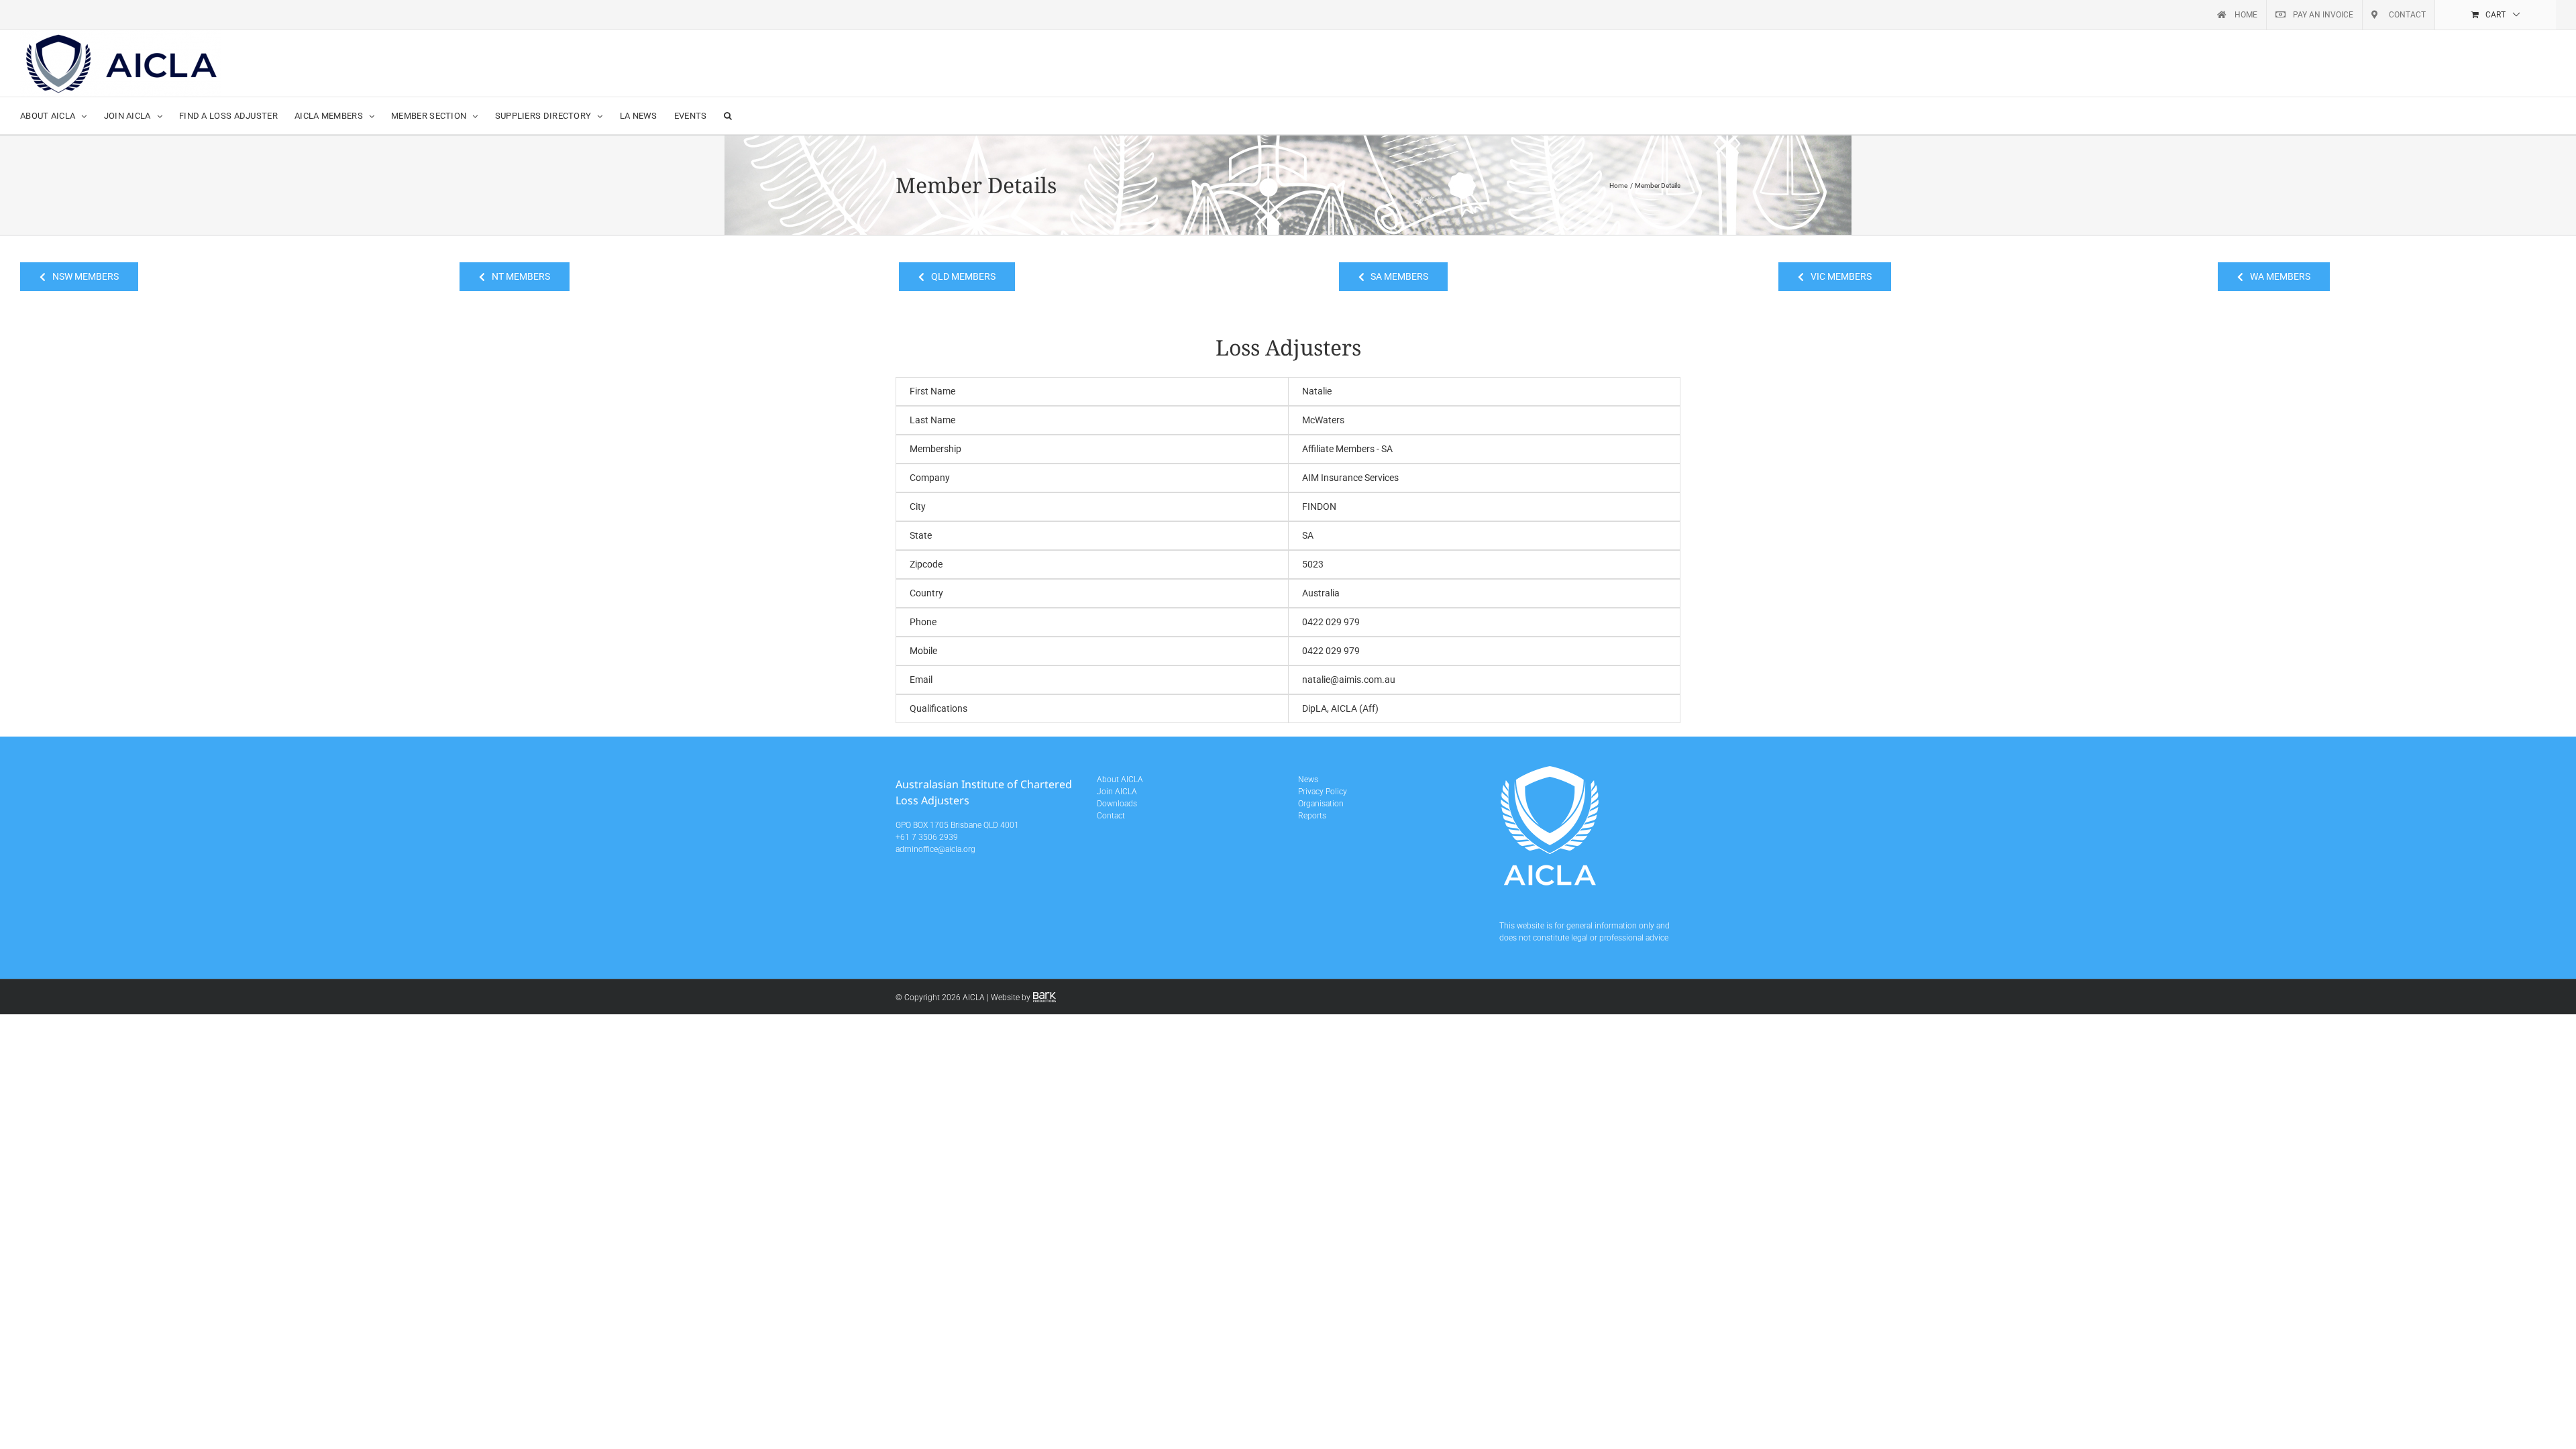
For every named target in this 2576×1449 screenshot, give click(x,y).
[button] (728, 116)
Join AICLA (1117, 792)
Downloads (1117, 804)
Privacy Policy (1323, 792)
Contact (1111, 816)
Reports (1312, 816)
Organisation (1321, 804)
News (1308, 780)
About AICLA (1120, 780)
